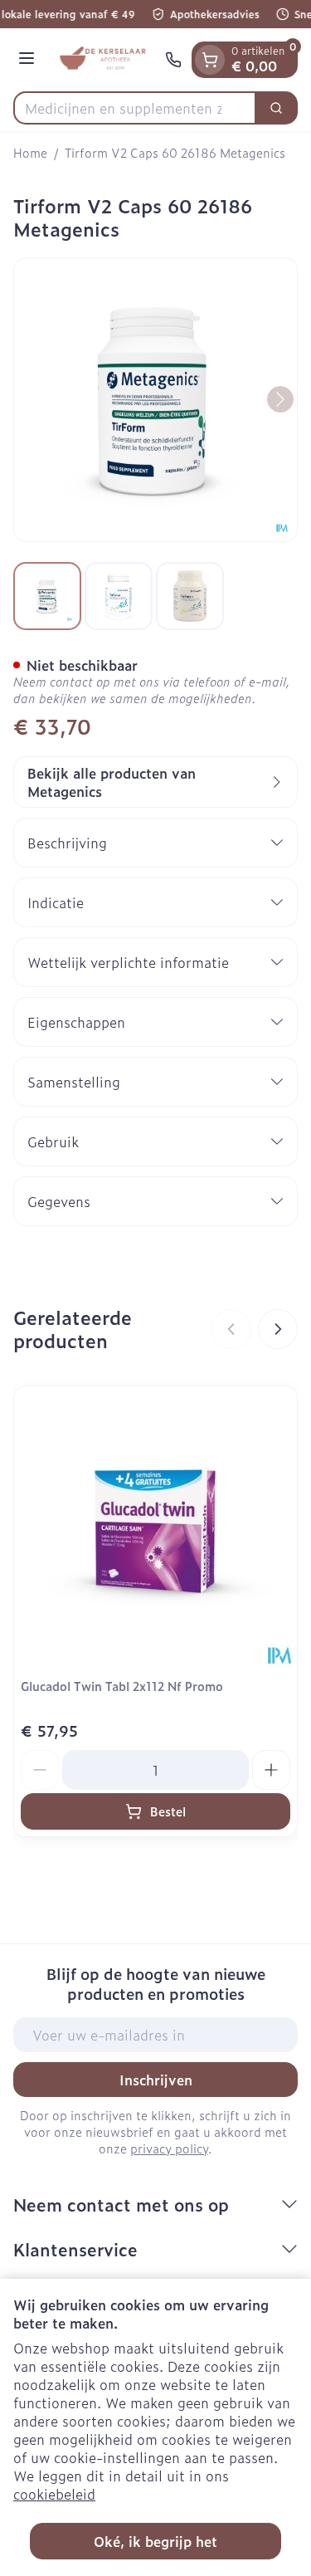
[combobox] (135, 108)
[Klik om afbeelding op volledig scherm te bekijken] (155, 400)
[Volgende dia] (278, 1329)
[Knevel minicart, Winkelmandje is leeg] (210, 60)
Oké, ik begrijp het (155, 2541)
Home (30, 153)
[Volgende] (280, 399)
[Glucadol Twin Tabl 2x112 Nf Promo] (155, 1528)
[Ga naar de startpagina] (102, 60)
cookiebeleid (54, 2494)
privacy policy (169, 2148)
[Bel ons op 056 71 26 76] (173, 60)
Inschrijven (156, 2080)
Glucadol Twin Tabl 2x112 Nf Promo (122, 1686)
